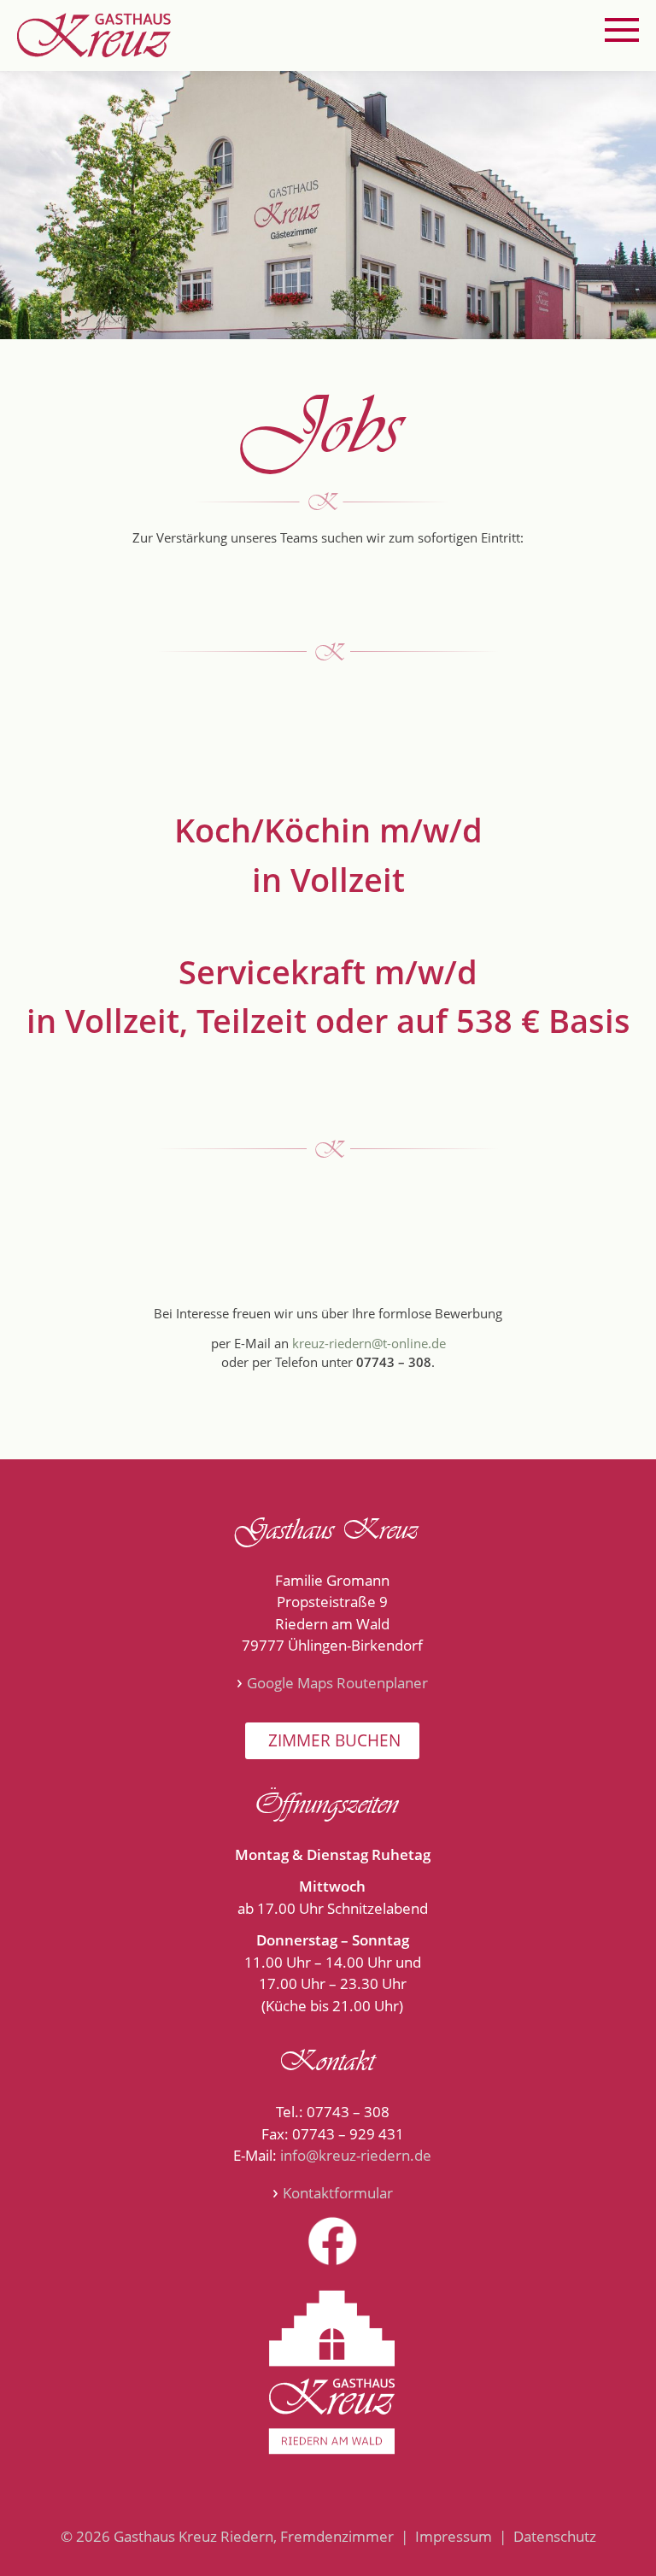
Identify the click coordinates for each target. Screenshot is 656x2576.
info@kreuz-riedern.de (356, 2155)
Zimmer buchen (332, 1740)
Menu (622, 30)
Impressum (454, 2536)
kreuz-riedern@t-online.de (369, 1343)
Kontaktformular (338, 2193)
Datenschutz (555, 2536)
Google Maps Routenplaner (337, 1683)
